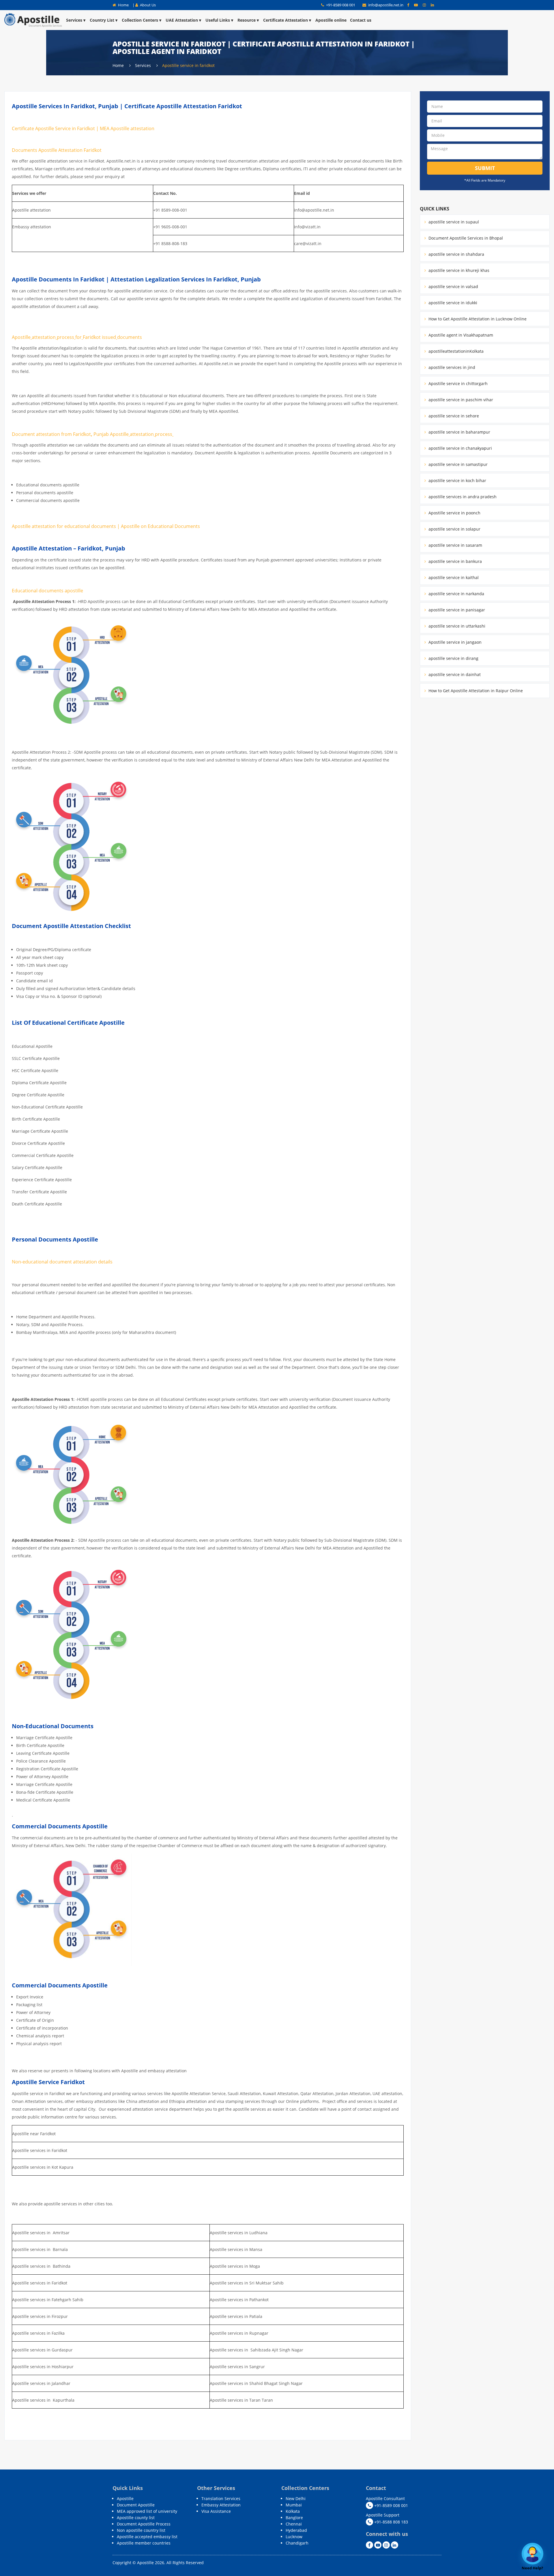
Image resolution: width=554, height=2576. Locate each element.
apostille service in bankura (455, 561)
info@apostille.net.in (386, 5)
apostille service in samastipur (457, 464)
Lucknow (294, 2537)
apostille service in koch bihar (457, 480)
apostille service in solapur (454, 529)
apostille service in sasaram (455, 545)
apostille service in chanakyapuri (460, 448)
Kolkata (293, 2511)
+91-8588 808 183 (391, 2522)
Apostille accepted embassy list (147, 2537)
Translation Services (221, 2498)
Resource (247, 20)
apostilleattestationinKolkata (455, 351)
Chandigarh (297, 2543)
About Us (147, 5)
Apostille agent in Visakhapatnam (460, 335)
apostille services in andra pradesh (462, 497)
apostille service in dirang (453, 658)
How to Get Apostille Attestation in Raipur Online (475, 691)
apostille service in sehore (453, 416)
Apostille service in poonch (454, 513)
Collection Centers (140, 20)
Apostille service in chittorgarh (457, 383)
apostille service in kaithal (453, 577)
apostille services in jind (451, 367)
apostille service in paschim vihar (460, 400)
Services (74, 20)
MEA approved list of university (147, 2511)
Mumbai (294, 2505)
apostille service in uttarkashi (456, 626)
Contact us (361, 20)
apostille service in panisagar (456, 610)
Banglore (294, 2518)
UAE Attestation (182, 20)
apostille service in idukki (452, 303)
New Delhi (296, 2498)
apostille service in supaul (453, 222)
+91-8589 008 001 (340, 5)
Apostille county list (136, 2518)
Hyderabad (296, 2530)
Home (123, 5)
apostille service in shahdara (456, 254)
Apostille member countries (144, 2543)
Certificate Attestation (286, 20)
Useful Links (218, 20)
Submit (485, 168)
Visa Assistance (216, 2511)
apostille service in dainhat (454, 674)
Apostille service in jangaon (454, 642)
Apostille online (331, 20)
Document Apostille (136, 2505)
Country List (102, 20)
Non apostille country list (141, 2530)
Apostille (125, 2498)
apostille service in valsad (453, 286)
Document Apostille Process (144, 2524)
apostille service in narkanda (456, 594)
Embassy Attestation (221, 2505)
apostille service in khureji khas (458, 270)
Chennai (294, 2524)
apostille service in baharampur (459, 432)
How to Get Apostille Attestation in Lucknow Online (477, 319)
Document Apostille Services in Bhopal (465, 238)
